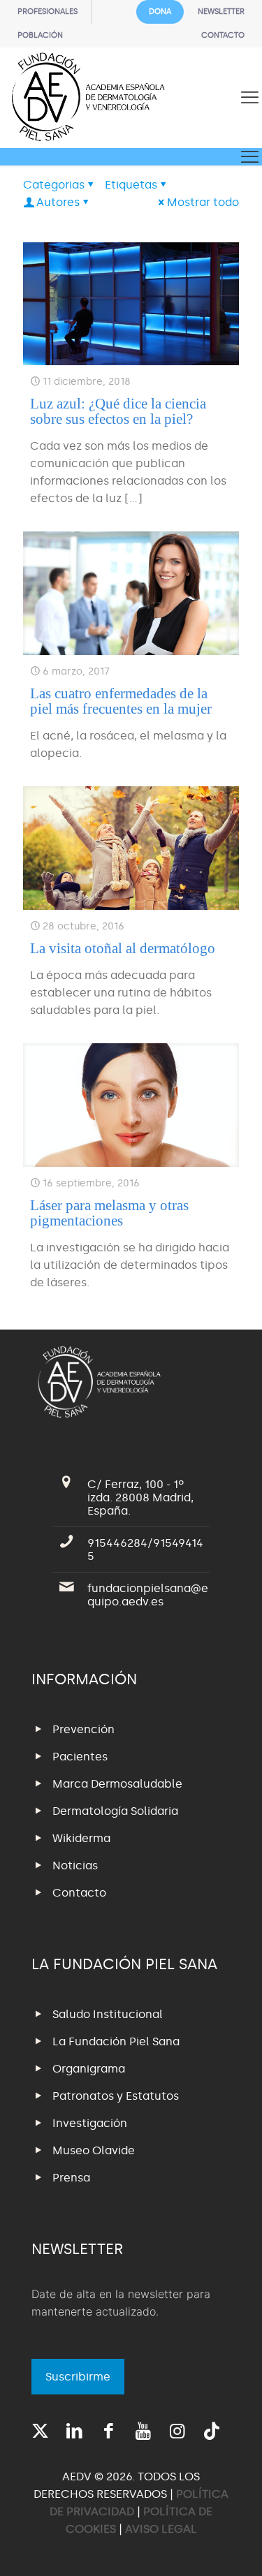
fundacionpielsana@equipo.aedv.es (148, 1595)
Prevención (83, 1729)
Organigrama (89, 2069)
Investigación (90, 2123)
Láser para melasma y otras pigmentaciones (109, 1213)
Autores (58, 202)
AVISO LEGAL (161, 2529)
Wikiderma (81, 1838)
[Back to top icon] (233, 2547)
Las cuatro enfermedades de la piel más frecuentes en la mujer (121, 701)
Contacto (79, 1893)
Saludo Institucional (108, 2014)
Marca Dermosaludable (117, 1784)
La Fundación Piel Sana (116, 2041)
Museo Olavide (94, 2150)
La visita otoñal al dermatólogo (123, 948)
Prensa (71, 2178)
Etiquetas (131, 185)
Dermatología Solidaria (115, 1811)
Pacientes (80, 1757)
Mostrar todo (203, 202)
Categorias (54, 185)
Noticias (75, 1865)
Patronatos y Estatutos (116, 2096)
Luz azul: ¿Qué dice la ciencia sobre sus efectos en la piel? (118, 411)
